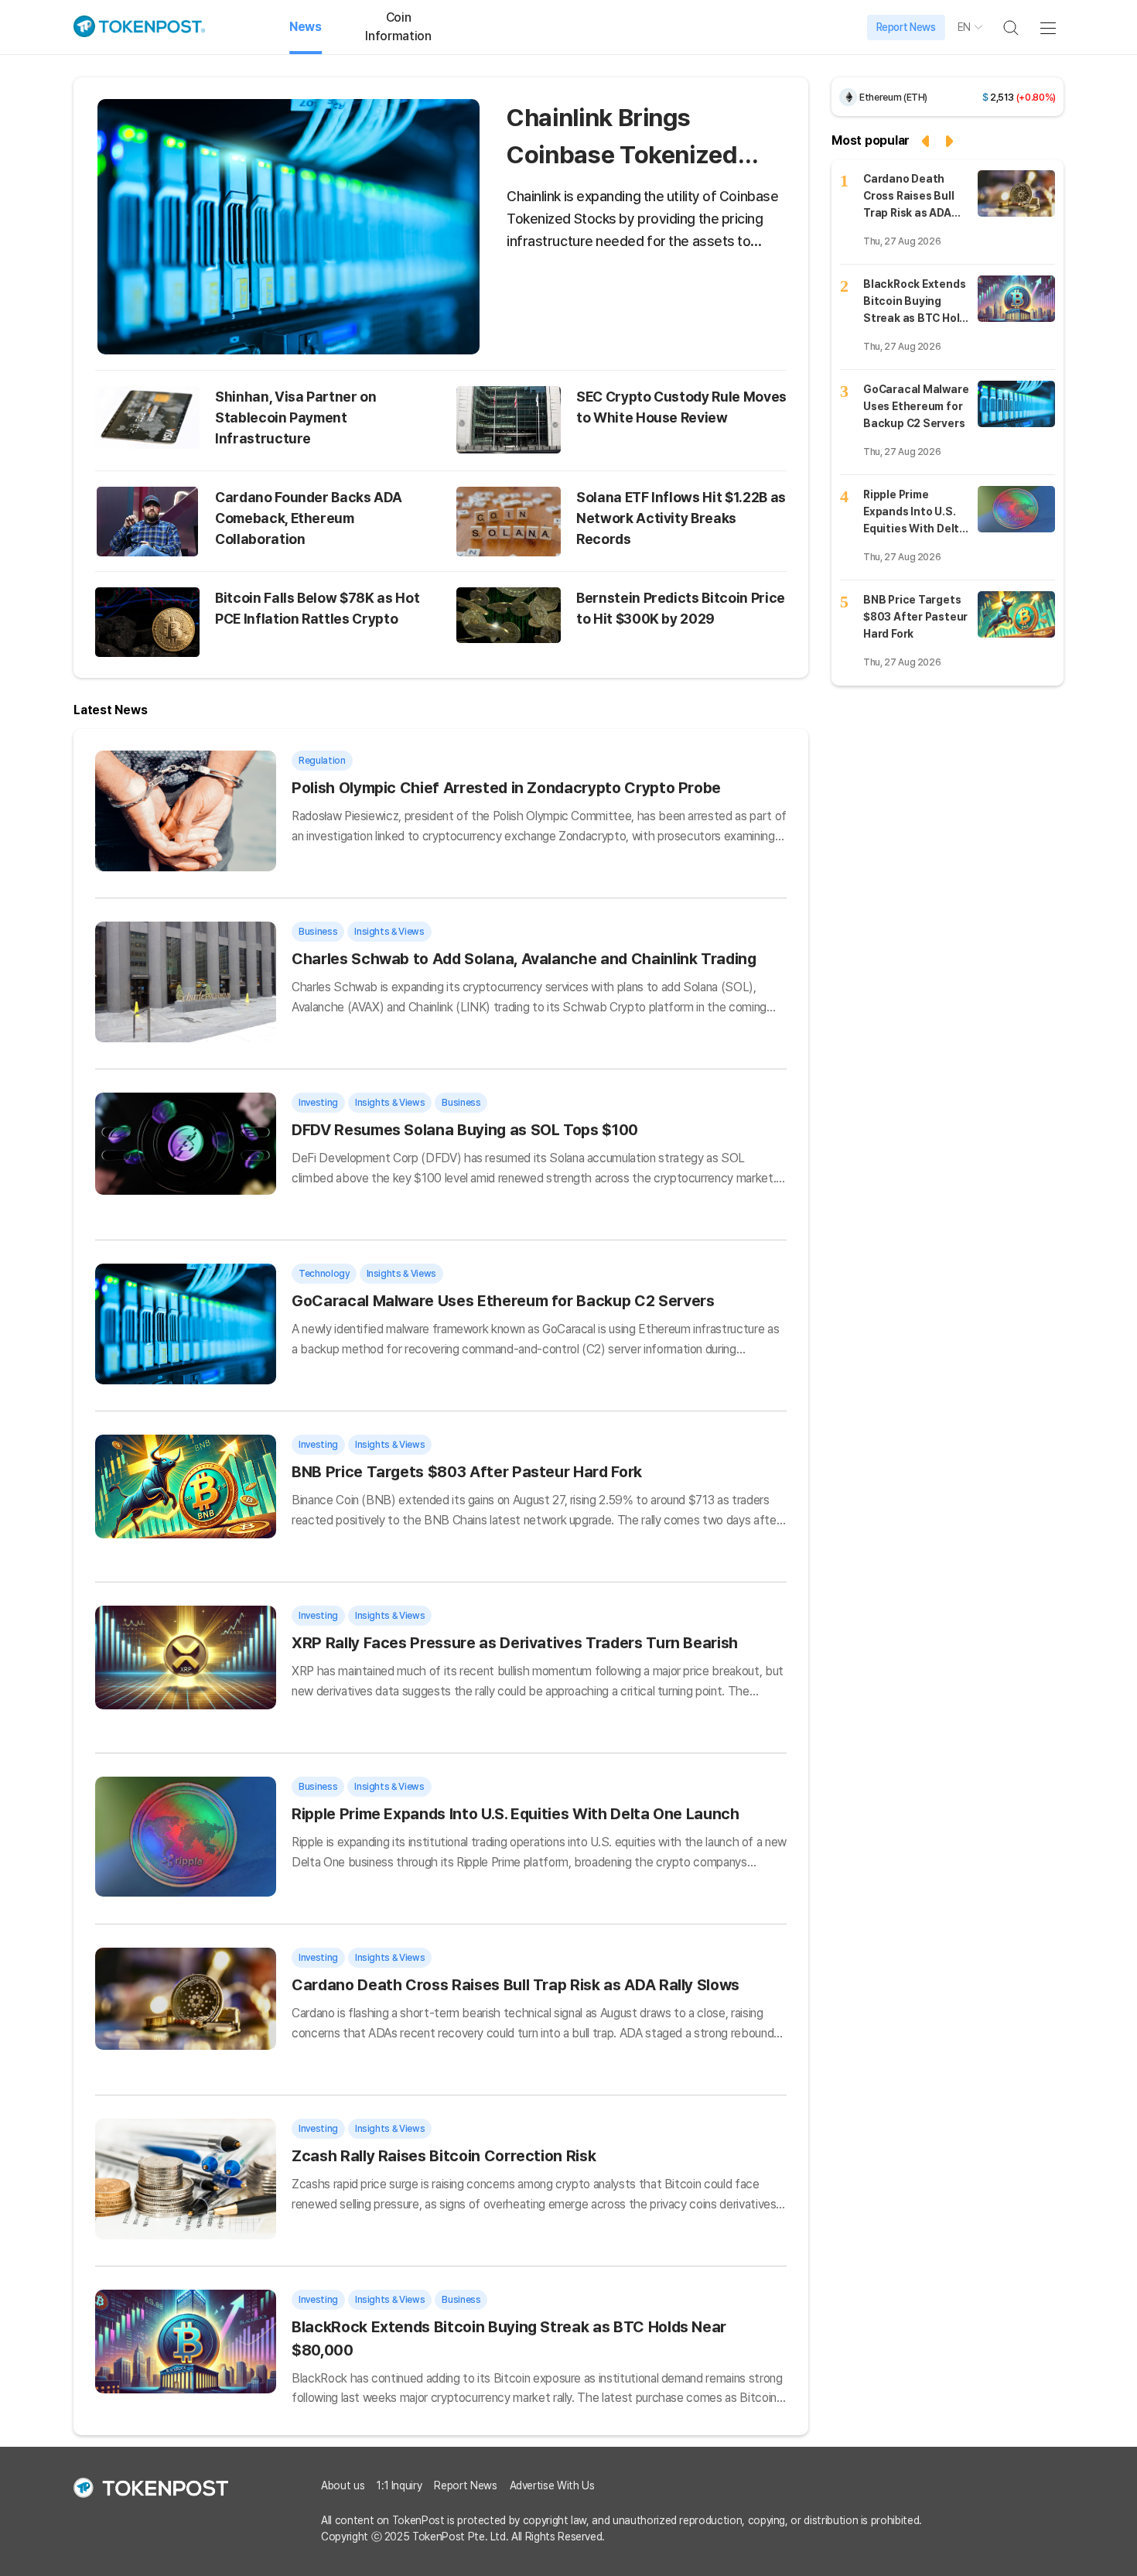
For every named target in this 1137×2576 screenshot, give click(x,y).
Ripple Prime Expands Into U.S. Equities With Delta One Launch (516, 1814)
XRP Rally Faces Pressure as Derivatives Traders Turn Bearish (515, 1643)
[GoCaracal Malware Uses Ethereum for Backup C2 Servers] (1016, 404)
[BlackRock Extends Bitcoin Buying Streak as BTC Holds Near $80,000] (1016, 299)
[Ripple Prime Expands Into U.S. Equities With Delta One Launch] (1016, 509)
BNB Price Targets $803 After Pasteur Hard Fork (467, 1472)
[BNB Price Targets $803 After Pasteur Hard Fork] (1016, 614)
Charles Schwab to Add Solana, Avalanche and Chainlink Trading (524, 959)
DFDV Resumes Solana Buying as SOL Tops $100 (465, 1130)
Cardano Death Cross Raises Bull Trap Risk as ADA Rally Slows (516, 1985)
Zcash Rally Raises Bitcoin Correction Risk (444, 2156)
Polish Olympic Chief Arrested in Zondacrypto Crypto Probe (506, 788)
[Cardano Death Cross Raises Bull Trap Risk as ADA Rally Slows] (1016, 193)
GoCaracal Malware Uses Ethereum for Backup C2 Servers (503, 1301)
